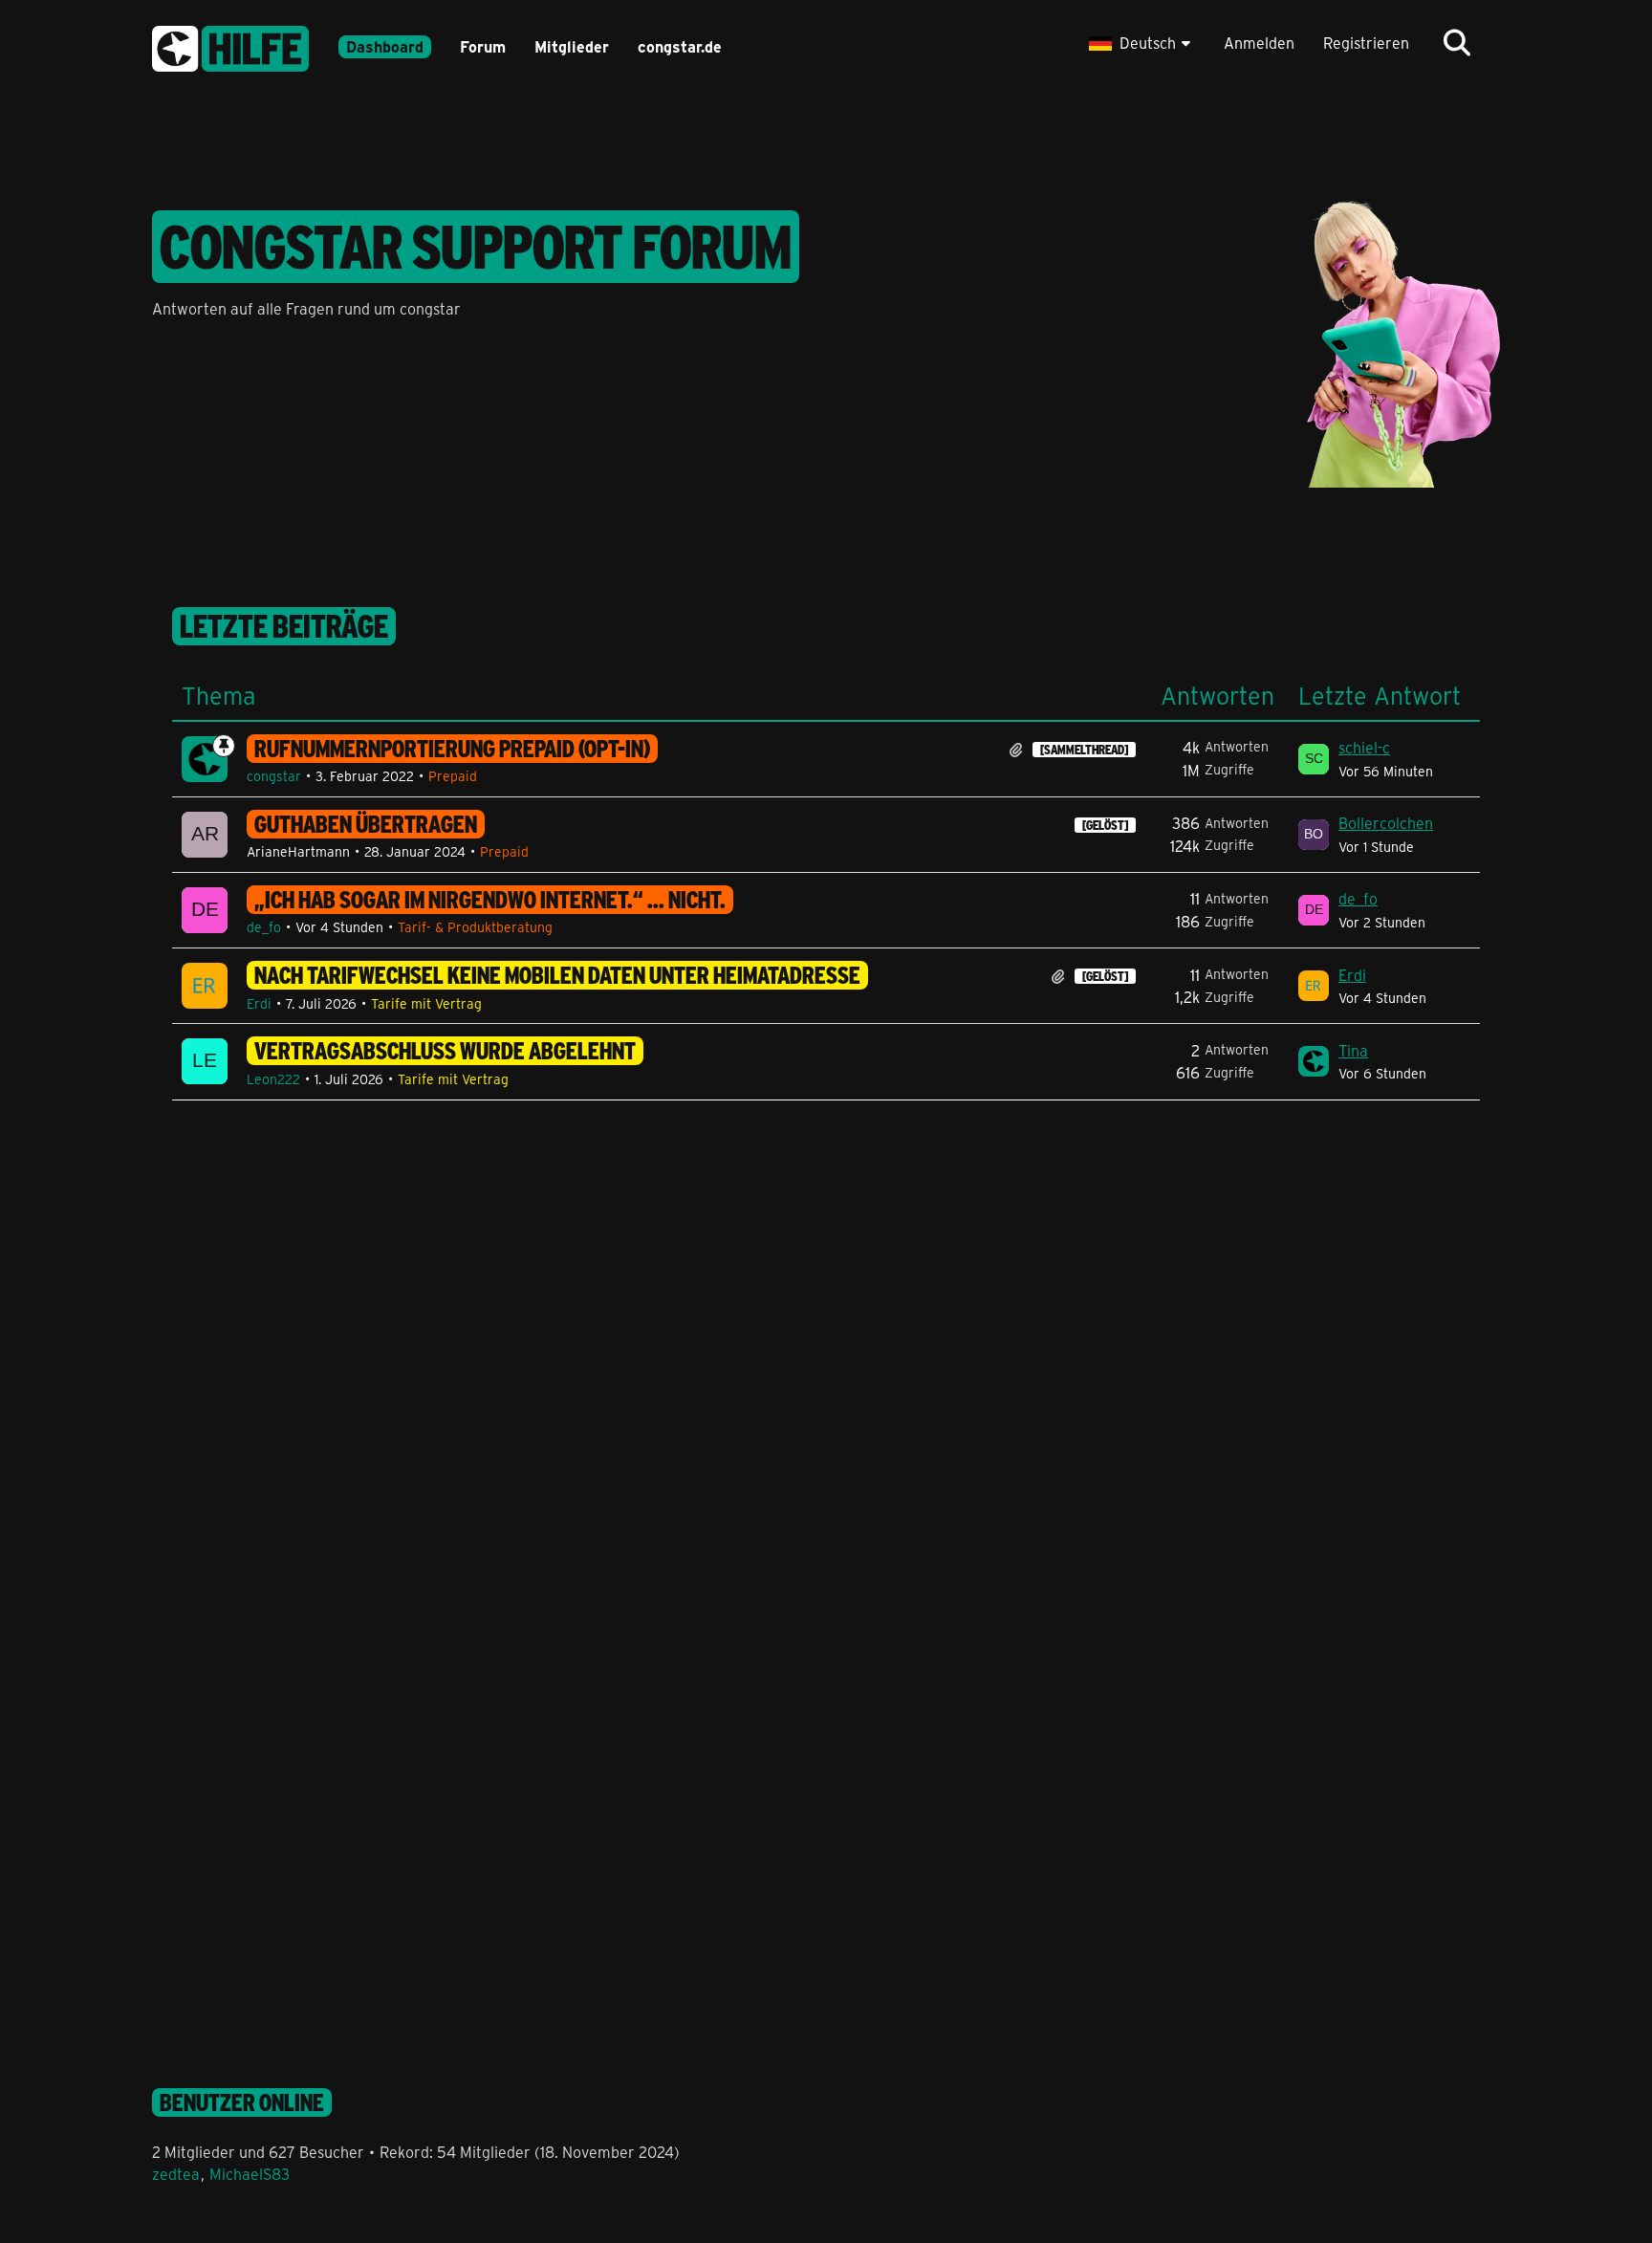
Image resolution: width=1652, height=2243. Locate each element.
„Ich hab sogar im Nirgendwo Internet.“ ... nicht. (490, 900)
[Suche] (1457, 43)
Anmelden (1259, 43)
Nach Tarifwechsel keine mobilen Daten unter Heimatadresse (557, 975)
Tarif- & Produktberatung (475, 927)
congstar (274, 776)
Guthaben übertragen (366, 824)
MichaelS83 (250, 2174)
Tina (1353, 1050)
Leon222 (273, 1079)
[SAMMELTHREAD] (1084, 750)
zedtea (176, 2174)
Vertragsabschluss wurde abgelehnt (445, 1051)
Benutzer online (242, 2102)
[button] (1142, 43)
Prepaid (453, 776)
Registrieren (1366, 43)
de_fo (264, 927)
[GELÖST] (1105, 825)
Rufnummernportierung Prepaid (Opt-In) (452, 749)
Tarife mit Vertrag (426, 1003)
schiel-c (1364, 747)
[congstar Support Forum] (230, 45)
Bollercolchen (1386, 823)
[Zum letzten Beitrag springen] (1314, 759)
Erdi (259, 1003)
